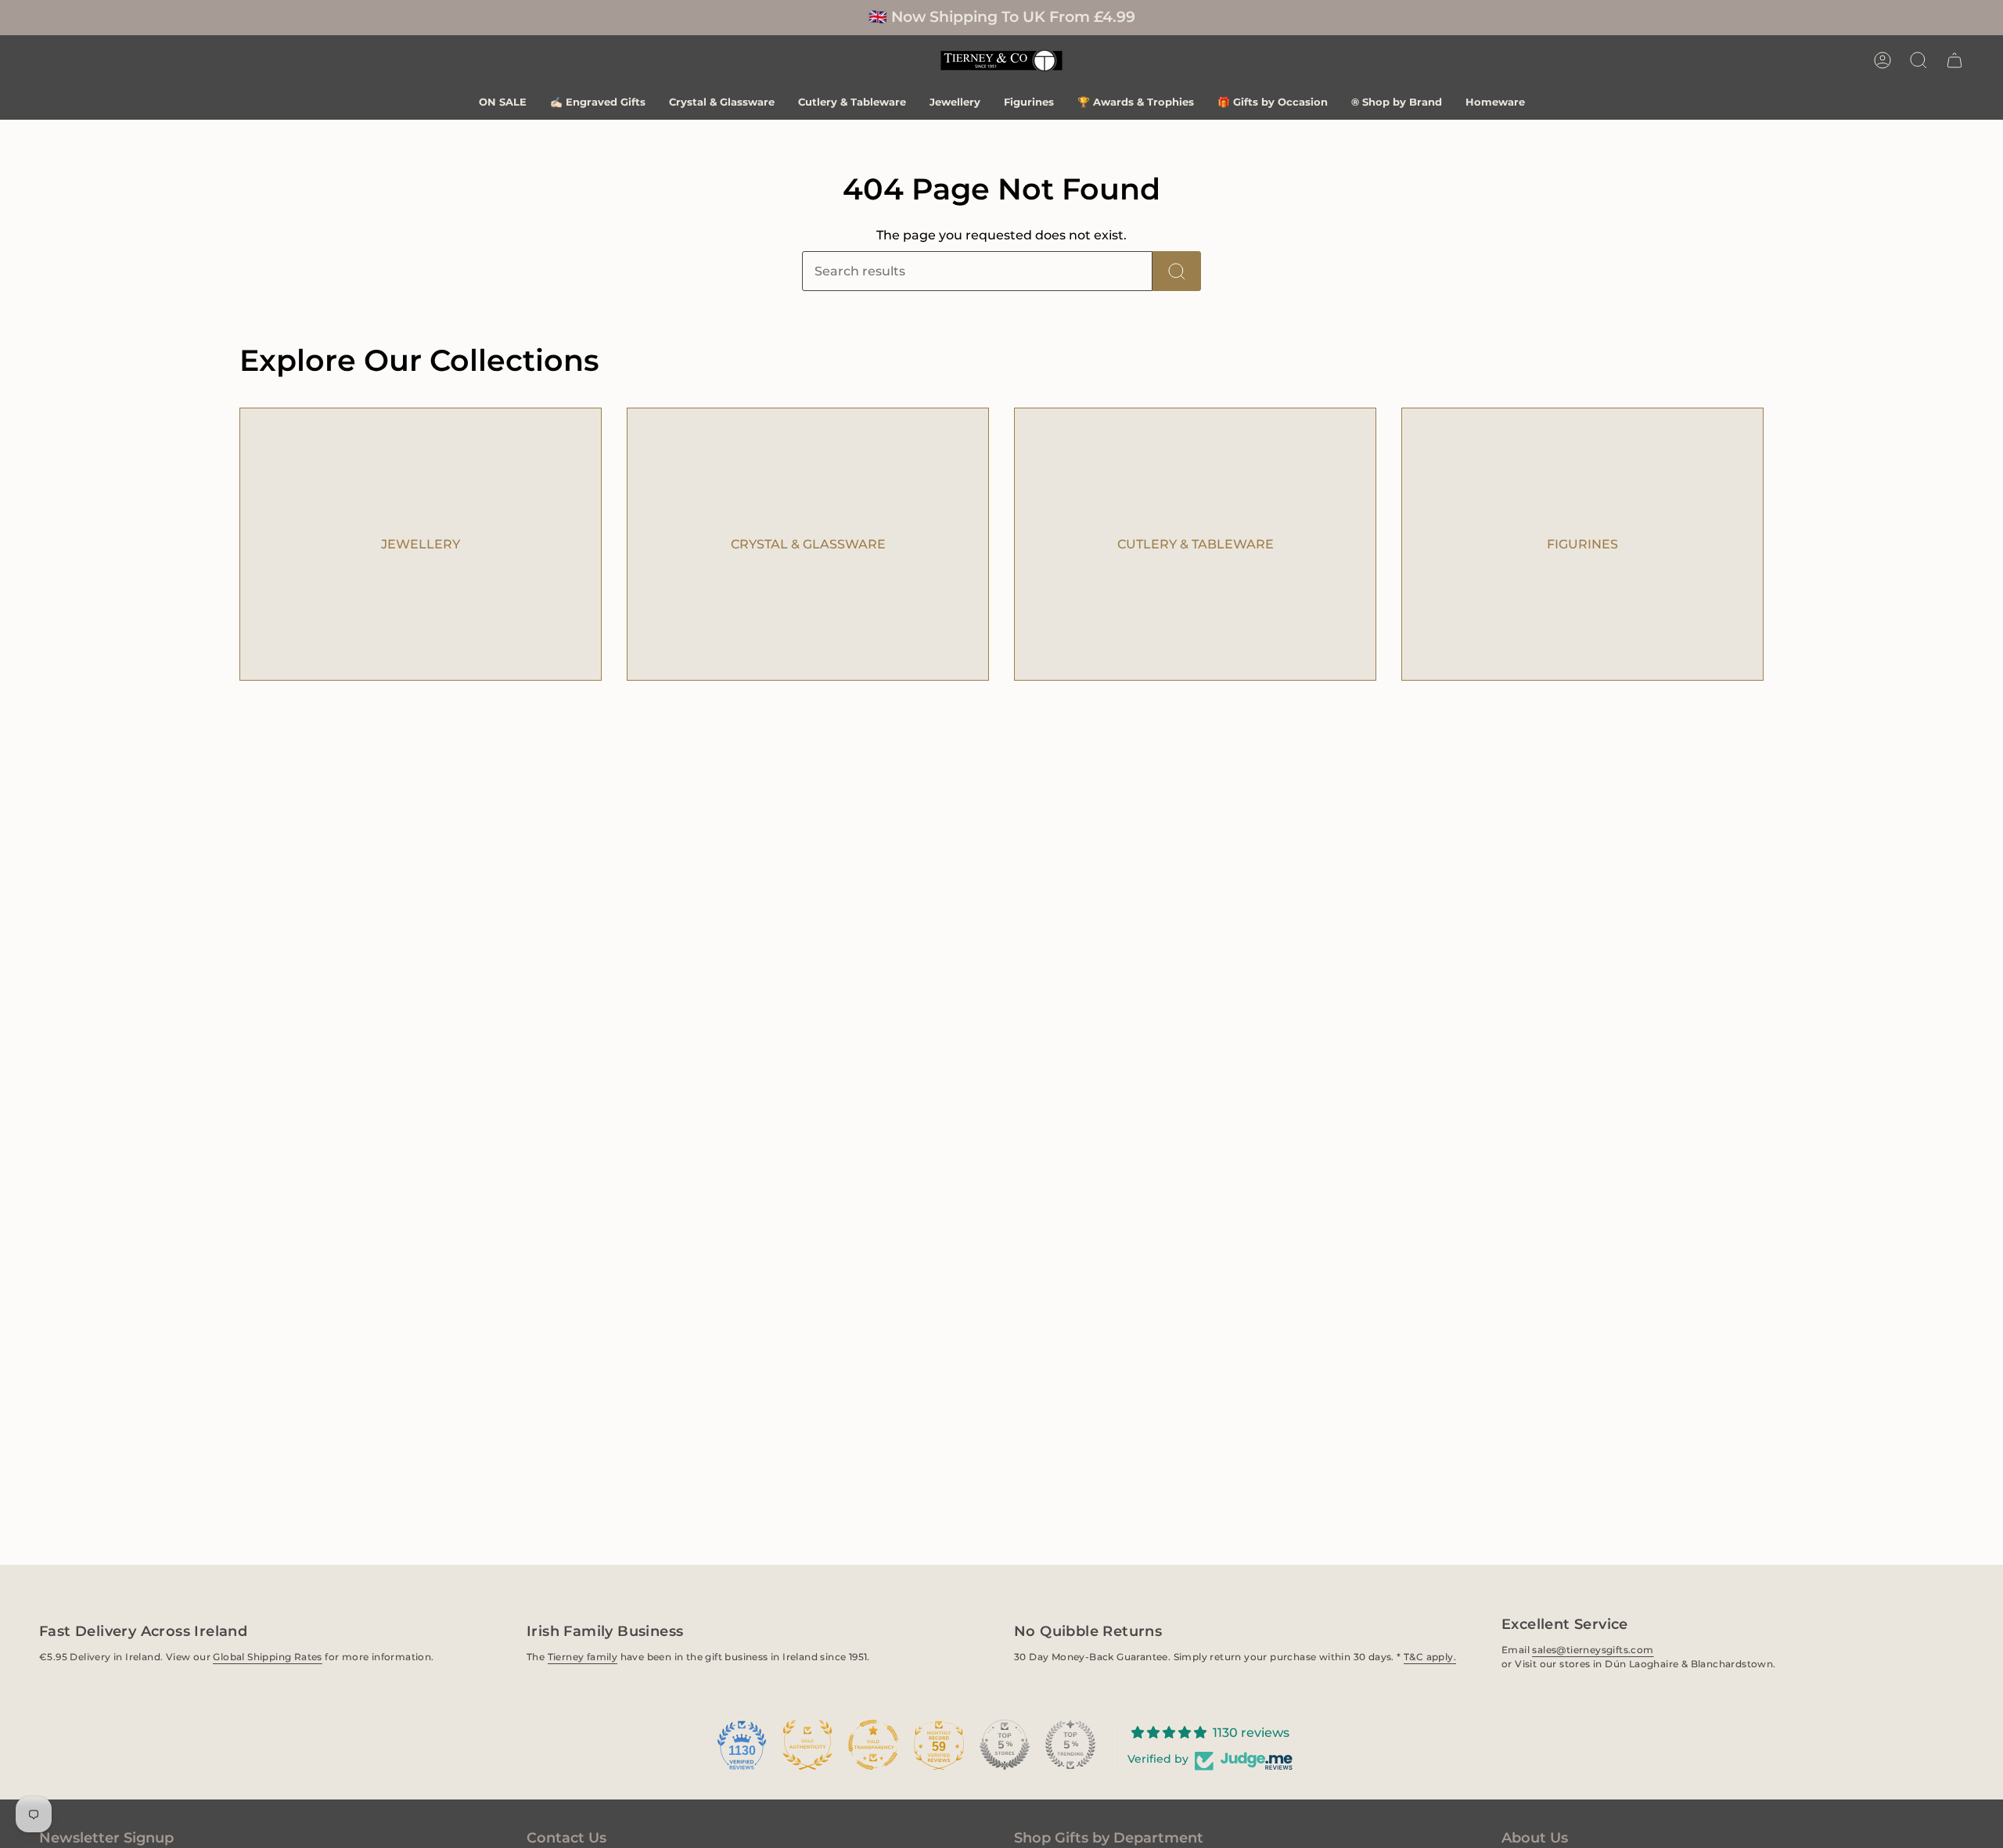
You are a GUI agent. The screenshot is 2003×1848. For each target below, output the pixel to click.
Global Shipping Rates (267, 1657)
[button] (1918, 60)
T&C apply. (1430, 1657)
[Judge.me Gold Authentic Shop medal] (807, 1745)
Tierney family (583, 1657)
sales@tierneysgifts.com (1593, 1650)
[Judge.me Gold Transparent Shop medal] (873, 1745)
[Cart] (1954, 60)
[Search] (1177, 271)
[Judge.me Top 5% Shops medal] (1005, 1745)
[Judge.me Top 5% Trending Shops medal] (1070, 1745)
